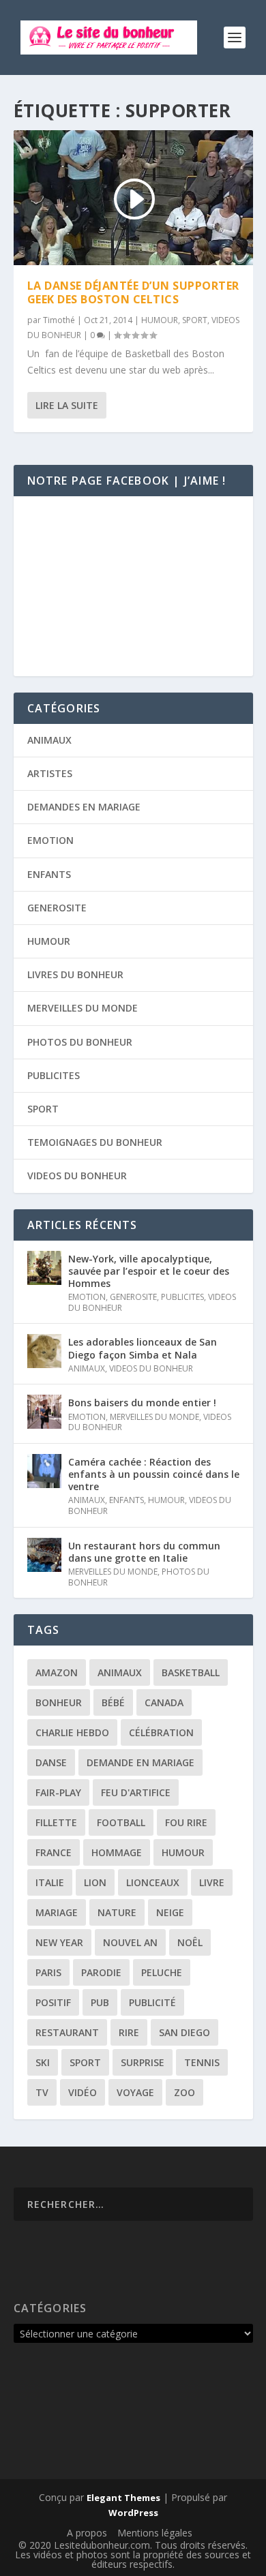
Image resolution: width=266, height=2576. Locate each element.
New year (59, 1942)
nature (117, 1912)
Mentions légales (155, 2533)
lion (95, 1882)
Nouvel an (130, 1942)
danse (51, 1762)
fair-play (58, 1792)
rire (129, 2032)
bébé (113, 1702)
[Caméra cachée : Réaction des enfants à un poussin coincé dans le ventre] (44, 1471)
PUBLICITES (54, 1075)
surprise (143, 2062)
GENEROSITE (57, 908)
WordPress (133, 2513)
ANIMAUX (49, 740)
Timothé (59, 320)
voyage (135, 2092)
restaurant (67, 2032)
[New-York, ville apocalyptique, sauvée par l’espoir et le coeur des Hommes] (44, 1268)
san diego (184, 2032)
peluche (162, 1972)
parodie (101, 1972)
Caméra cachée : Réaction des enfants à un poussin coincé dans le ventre (154, 1474)
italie (50, 1882)
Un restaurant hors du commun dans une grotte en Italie (144, 1552)
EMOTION (50, 840)
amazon (57, 1672)
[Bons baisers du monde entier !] (44, 1412)
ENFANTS (49, 874)
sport (85, 2062)
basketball (191, 1672)
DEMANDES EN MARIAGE (84, 807)
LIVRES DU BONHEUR (75, 974)
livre (212, 1882)
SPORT (195, 320)
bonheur (59, 1702)
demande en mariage (141, 1762)
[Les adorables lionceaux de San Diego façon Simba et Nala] (44, 1351)
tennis (202, 2062)
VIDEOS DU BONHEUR (77, 1176)
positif (53, 2002)
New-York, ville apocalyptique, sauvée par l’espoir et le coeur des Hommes (149, 1271)
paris (48, 1972)
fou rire (186, 1822)
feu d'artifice (136, 1792)
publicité (152, 2002)
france (54, 1852)
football (121, 1822)
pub (100, 2002)
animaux (120, 1672)
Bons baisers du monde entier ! (142, 1403)
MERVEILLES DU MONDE (83, 1008)
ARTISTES (50, 773)
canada (164, 1702)
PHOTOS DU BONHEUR (80, 1042)
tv (42, 2092)
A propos (87, 2533)
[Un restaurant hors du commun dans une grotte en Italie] (44, 1555)
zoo (184, 2092)
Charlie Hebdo (72, 1732)
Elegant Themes (123, 2498)
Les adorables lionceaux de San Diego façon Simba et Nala (143, 1348)
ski (43, 2062)
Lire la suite (67, 405)
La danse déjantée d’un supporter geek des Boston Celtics (133, 293)
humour (183, 1852)
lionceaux (153, 1882)
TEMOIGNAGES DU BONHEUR (95, 1142)
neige (170, 1912)
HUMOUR (160, 320)
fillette (56, 1822)
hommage (117, 1852)
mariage (57, 1912)
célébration (161, 1732)
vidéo (83, 2092)
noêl (190, 1942)
